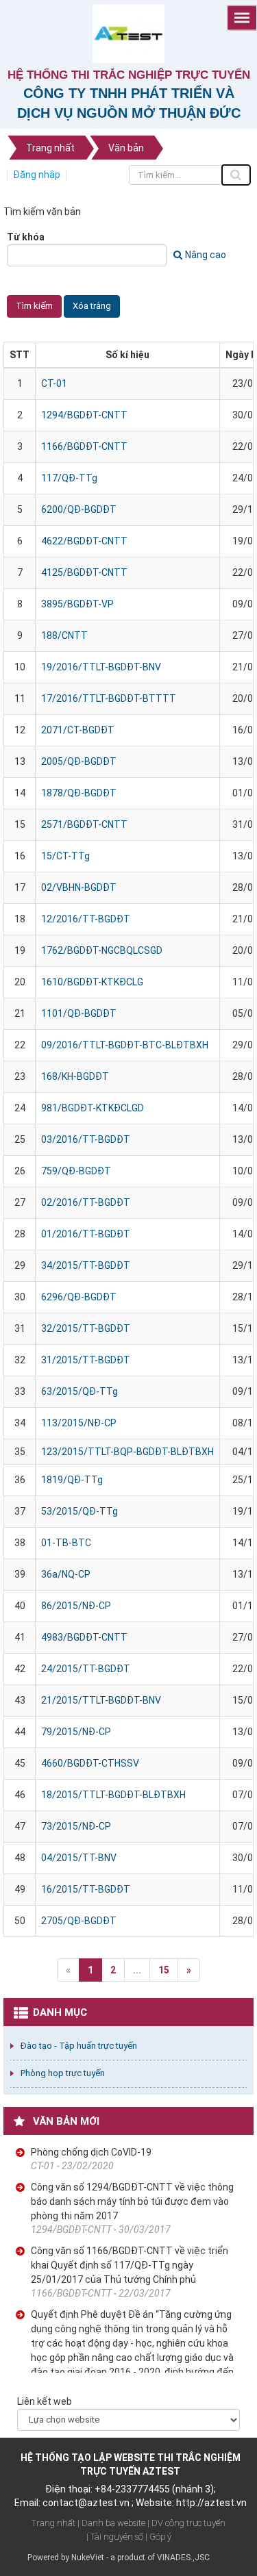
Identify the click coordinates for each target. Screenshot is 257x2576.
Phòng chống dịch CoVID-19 (91, 2152)
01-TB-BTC (66, 1543)
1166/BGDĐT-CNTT (84, 446)
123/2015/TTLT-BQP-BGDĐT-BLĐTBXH (127, 1452)
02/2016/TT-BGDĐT (86, 1202)
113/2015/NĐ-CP (79, 1423)
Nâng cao (206, 255)
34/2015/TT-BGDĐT (86, 1265)
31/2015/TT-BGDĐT (86, 1360)
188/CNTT (64, 635)
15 (164, 1970)
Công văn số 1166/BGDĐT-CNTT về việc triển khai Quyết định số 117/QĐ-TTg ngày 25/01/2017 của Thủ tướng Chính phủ (130, 2265)
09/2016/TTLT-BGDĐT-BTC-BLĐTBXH (125, 1045)
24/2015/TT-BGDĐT (86, 1669)
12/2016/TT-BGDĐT (86, 919)
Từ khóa (26, 237)
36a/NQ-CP (66, 1574)
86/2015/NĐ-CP (76, 1606)
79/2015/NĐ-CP (76, 1732)
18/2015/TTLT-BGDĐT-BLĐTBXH (113, 1795)
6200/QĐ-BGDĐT (79, 509)
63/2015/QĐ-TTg (79, 1391)
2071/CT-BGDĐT (78, 730)
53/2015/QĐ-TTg (79, 1511)
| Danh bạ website (111, 2523)
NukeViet (88, 2558)
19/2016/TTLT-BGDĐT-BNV (101, 667)
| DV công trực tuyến (186, 2523)
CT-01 (54, 383)
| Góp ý (158, 2537)
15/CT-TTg (65, 856)
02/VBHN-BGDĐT (79, 887)
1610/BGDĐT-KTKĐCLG (92, 982)
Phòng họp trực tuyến (63, 2073)
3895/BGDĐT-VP (77, 604)
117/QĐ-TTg (69, 478)
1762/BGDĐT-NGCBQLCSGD (102, 950)
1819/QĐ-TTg (72, 1480)
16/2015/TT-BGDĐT (86, 1889)
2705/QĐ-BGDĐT (79, 1921)
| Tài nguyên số (115, 2537)
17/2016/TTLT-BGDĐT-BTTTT (109, 698)
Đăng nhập (37, 175)
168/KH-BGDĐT (75, 1076)
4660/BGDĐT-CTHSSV (90, 1763)
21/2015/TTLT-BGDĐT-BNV (101, 1700)
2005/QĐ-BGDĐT (79, 761)
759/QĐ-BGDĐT (76, 1171)
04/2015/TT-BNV (79, 1858)
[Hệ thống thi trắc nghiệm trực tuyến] (128, 33)
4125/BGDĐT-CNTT (84, 572)
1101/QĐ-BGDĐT (79, 1013)
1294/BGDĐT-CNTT (84, 415)
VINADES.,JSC (183, 2558)
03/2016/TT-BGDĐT (86, 1139)
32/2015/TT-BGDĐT (86, 1328)
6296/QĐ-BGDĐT (79, 1297)
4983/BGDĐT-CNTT (84, 1637)
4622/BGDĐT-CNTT (84, 541)
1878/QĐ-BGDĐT (79, 793)
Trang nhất (53, 2523)
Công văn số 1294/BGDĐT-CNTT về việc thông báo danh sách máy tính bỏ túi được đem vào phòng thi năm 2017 (132, 2201)
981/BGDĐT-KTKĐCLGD (93, 1108)
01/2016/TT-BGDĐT (86, 1234)
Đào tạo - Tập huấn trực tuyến (79, 2046)
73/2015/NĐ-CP (76, 1826)
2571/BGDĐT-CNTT (84, 824)
